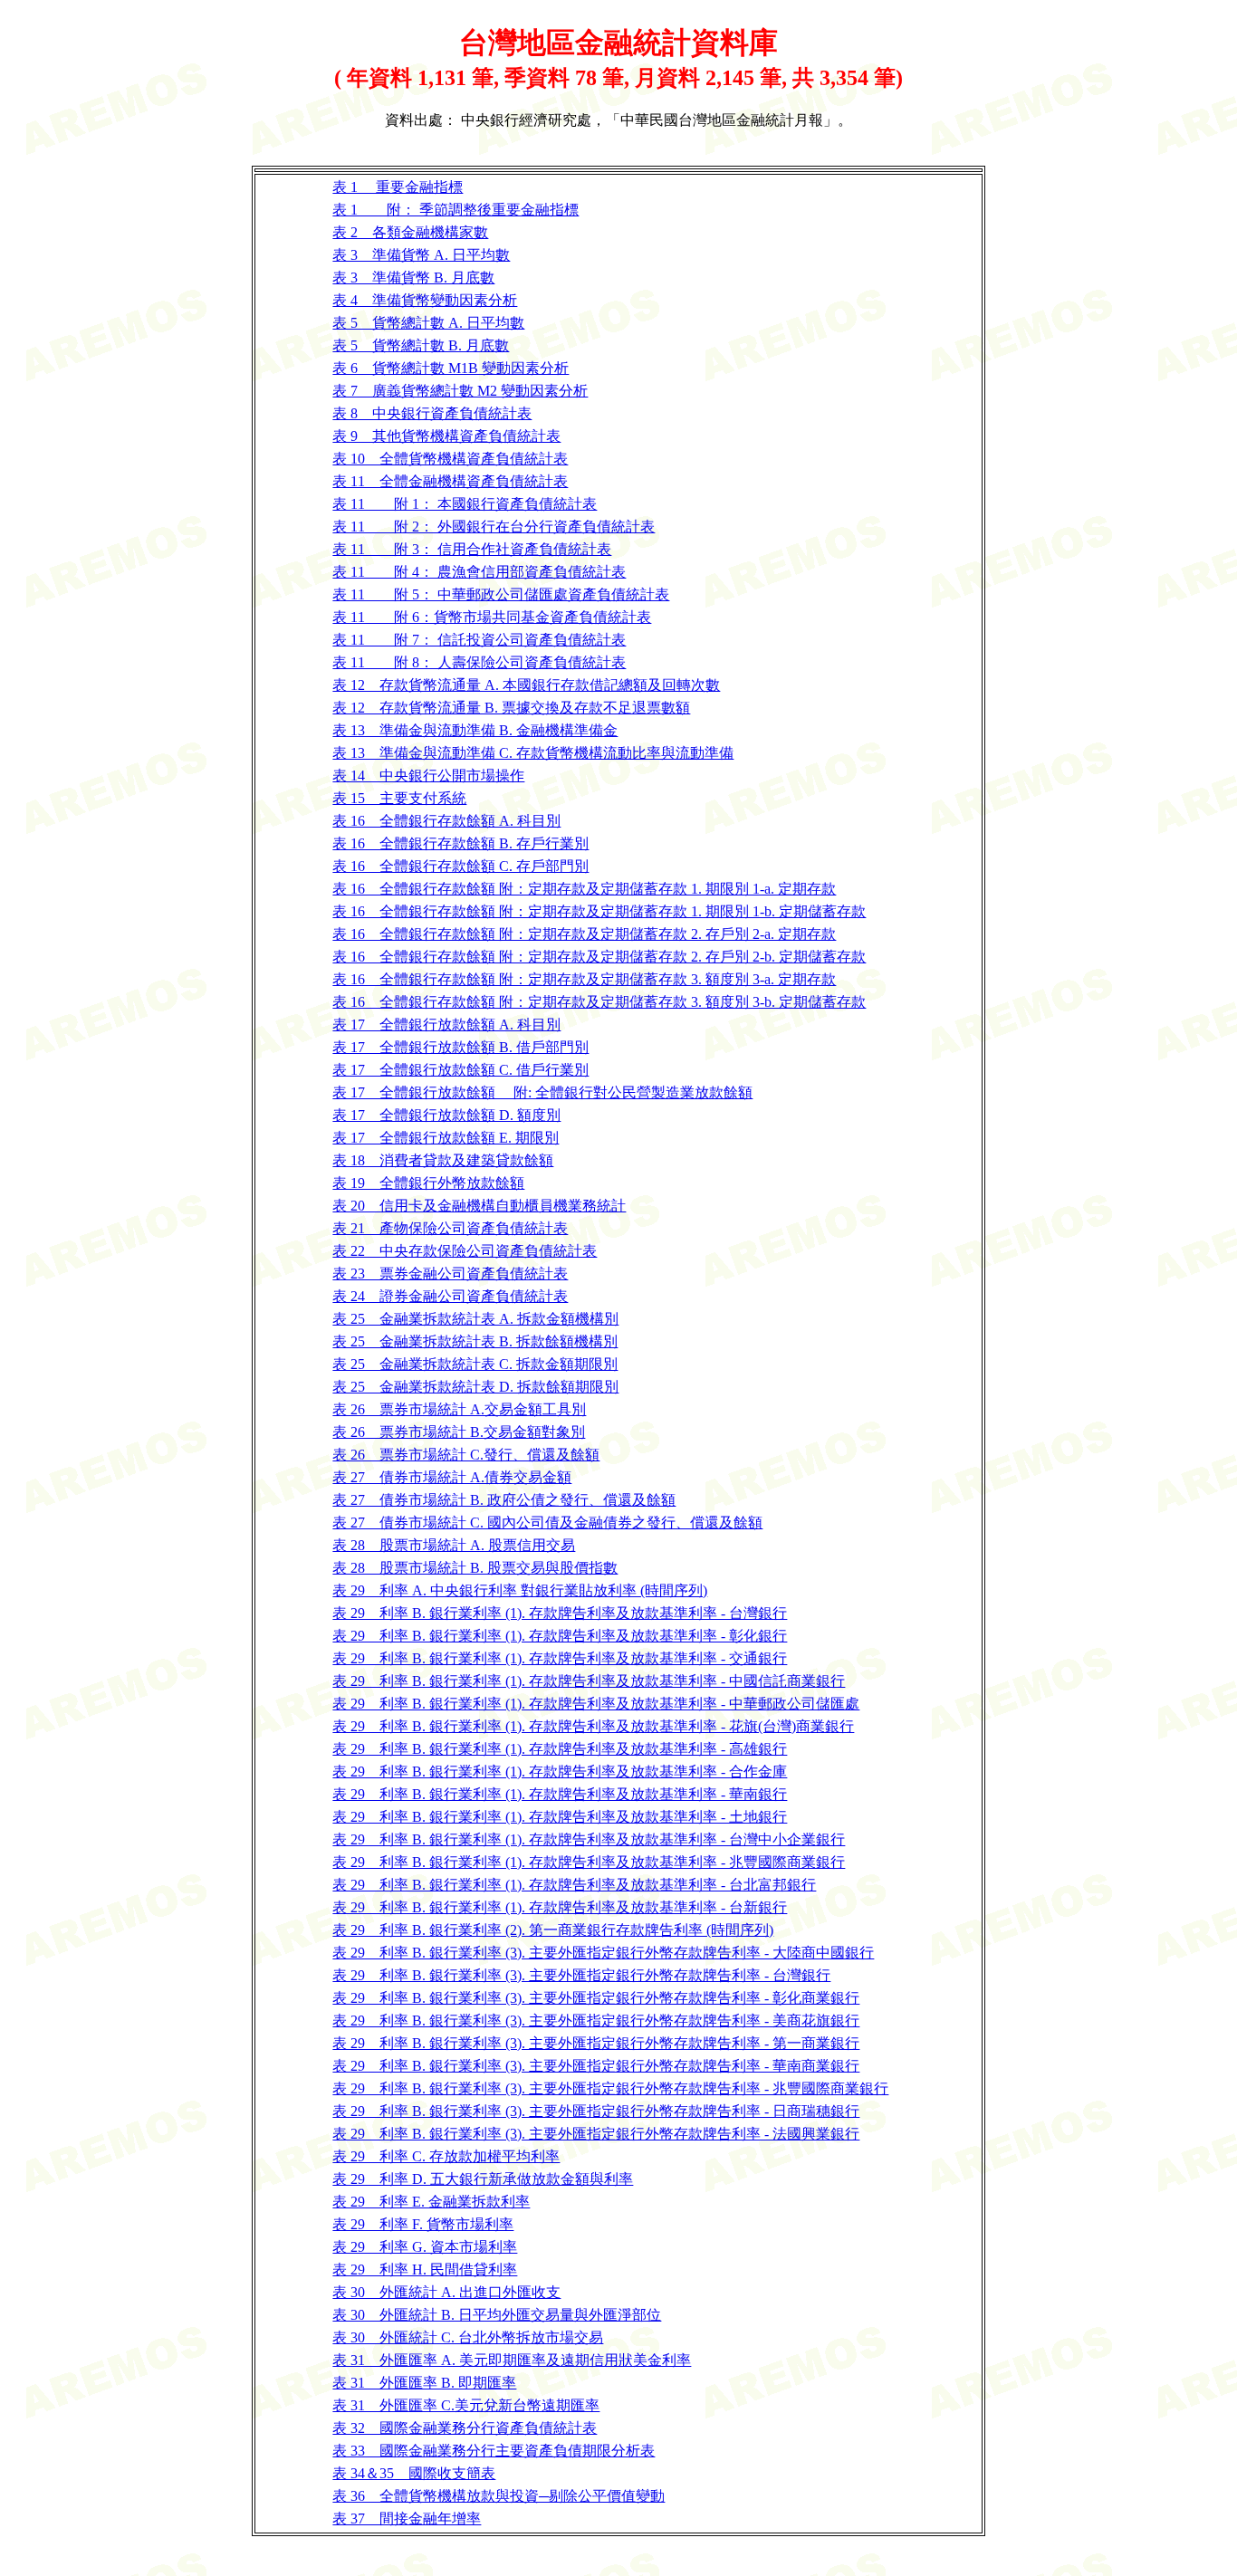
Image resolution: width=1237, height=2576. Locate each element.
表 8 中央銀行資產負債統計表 (432, 413)
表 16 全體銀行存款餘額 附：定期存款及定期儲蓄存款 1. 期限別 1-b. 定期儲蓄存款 (599, 911)
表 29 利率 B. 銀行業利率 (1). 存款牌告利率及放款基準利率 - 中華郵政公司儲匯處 (596, 1704)
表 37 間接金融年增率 (407, 2519)
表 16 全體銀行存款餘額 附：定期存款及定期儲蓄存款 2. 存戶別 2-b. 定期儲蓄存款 (599, 957)
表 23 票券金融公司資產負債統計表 (450, 1274)
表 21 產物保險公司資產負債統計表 (450, 1228)
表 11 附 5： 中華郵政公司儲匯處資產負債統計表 (501, 594)
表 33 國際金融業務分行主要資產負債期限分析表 (494, 2451)
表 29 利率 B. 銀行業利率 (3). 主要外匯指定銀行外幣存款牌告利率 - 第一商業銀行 (596, 2043)
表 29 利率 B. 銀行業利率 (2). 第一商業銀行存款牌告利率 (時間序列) (553, 1930)
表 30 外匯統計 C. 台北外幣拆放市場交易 (468, 2337)
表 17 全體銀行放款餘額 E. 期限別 (446, 1138)
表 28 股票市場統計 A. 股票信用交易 (454, 1545)
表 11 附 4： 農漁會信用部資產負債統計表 (479, 572)
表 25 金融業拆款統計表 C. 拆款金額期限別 (475, 1364)
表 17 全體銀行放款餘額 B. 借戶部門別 (460, 1047)
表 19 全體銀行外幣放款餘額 (428, 1183)
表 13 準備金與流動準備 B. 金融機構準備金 (475, 730)
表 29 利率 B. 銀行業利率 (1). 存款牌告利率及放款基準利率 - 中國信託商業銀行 (589, 1681)
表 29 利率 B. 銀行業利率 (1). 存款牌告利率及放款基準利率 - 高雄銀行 (560, 1749)
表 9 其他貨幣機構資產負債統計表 (446, 436)
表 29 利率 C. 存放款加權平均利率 (446, 2156)
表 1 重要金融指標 (398, 187)
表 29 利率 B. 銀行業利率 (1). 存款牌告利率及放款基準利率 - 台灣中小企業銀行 (589, 1839)
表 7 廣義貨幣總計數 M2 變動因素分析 (460, 391)
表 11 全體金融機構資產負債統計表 (450, 481)
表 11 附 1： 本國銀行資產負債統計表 (465, 504)
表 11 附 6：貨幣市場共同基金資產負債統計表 (492, 617)
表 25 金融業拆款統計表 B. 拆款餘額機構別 (475, 1341)
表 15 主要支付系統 (399, 798)
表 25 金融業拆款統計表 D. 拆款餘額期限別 (475, 1387)
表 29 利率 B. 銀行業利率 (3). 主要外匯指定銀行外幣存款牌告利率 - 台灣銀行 (581, 1975)
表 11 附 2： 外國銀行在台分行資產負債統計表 (494, 527)
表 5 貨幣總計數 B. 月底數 (421, 345)
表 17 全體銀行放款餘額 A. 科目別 (446, 1025)
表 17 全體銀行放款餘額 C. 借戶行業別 (460, 1070)
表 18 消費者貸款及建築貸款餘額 (443, 1160)
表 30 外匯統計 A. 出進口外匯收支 (446, 2292)
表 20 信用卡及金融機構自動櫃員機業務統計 (479, 1206)
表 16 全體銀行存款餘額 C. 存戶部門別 (460, 866)
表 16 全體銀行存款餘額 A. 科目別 (446, 821)
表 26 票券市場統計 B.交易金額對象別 (459, 1432)
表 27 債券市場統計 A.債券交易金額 (452, 1477)
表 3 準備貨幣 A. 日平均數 (421, 255)
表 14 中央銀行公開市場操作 (428, 776)
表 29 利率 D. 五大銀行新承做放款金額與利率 (483, 2179)
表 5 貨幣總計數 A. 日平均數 (428, 323)
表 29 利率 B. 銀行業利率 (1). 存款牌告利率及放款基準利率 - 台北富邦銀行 (574, 1885)
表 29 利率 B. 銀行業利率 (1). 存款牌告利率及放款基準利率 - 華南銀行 (560, 1794)
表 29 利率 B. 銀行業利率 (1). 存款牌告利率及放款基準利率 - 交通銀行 (560, 1658)
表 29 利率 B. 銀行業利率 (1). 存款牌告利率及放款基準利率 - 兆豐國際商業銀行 (589, 1862)
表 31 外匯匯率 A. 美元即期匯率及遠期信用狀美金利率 (512, 2360)
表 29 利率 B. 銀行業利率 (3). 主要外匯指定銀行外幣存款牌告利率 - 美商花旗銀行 (596, 2021)
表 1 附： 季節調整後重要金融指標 (455, 210)
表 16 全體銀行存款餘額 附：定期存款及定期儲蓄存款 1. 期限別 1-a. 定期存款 (584, 889)
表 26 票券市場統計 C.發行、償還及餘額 (466, 1455)
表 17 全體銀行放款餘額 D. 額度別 (446, 1115)
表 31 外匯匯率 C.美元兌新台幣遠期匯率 (466, 2405)
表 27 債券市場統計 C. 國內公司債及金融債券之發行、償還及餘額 (547, 1523)
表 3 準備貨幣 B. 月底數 (413, 278)
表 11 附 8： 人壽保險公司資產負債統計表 (479, 662)
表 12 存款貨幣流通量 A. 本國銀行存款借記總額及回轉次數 (526, 685)
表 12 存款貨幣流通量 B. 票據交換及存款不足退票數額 (511, 708)
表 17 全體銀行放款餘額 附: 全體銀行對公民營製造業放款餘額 (542, 1092)
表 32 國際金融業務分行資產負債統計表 (465, 2428)
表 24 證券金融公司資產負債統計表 (450, 1296)
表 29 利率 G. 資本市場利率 (425, 2247)
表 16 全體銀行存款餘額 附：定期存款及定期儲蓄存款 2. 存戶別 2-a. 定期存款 (584, 934)
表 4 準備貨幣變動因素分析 (425, 300)
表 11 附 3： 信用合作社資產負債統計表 (472, 549)
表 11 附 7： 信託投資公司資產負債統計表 (479, 640)
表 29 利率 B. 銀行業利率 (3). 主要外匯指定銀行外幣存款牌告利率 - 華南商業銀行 (596, 2066)
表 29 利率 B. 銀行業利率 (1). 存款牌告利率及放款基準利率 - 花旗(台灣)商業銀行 (593, 1726)
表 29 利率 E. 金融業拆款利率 (431, 2202)
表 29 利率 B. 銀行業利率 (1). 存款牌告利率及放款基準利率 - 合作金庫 (560, 1772)
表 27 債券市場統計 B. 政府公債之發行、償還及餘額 (504, 1500)
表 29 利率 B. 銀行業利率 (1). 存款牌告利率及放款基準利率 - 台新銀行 (560, 1907)
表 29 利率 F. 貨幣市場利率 (423, 2224)
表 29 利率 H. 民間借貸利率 (425, 2270)
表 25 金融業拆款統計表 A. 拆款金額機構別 (475, 1319)
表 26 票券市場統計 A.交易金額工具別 (459, 1409)
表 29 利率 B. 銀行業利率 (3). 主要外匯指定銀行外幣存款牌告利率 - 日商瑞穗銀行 (596, 2111)
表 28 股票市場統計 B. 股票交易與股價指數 (475, 1568)
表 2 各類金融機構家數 (410, 232)
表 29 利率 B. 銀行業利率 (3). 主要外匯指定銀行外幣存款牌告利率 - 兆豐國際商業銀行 (610, 2088)
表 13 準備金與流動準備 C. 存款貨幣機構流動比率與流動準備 (533, 753)
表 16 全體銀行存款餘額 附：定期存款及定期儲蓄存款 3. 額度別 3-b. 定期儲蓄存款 (599, 1002)
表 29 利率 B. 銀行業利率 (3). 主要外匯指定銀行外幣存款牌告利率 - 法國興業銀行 (596, 2134)
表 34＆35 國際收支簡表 (414, 2473)
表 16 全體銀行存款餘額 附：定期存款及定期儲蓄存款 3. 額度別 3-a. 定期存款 (584, 979)
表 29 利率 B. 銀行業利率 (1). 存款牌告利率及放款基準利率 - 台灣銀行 (560, 1613)
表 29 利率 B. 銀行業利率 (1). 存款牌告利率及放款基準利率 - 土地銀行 (560, 1817)
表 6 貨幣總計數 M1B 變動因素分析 (451, 368)
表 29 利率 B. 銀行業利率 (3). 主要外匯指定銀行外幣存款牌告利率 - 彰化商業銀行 (596, 1998)
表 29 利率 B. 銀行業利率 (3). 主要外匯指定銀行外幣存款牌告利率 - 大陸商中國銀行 (603, 1953)
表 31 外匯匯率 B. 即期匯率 (424, 2383)
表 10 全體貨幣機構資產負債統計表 (450, 459)
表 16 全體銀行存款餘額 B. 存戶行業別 (460, 843)
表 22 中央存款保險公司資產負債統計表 (465, 1251)
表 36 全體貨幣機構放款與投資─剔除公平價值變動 (499, 2496)
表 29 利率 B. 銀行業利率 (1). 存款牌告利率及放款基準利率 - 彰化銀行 (560, 1636)
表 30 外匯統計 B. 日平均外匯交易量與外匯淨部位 (497, 2315)
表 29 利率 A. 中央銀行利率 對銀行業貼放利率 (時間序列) (520, 1590)
